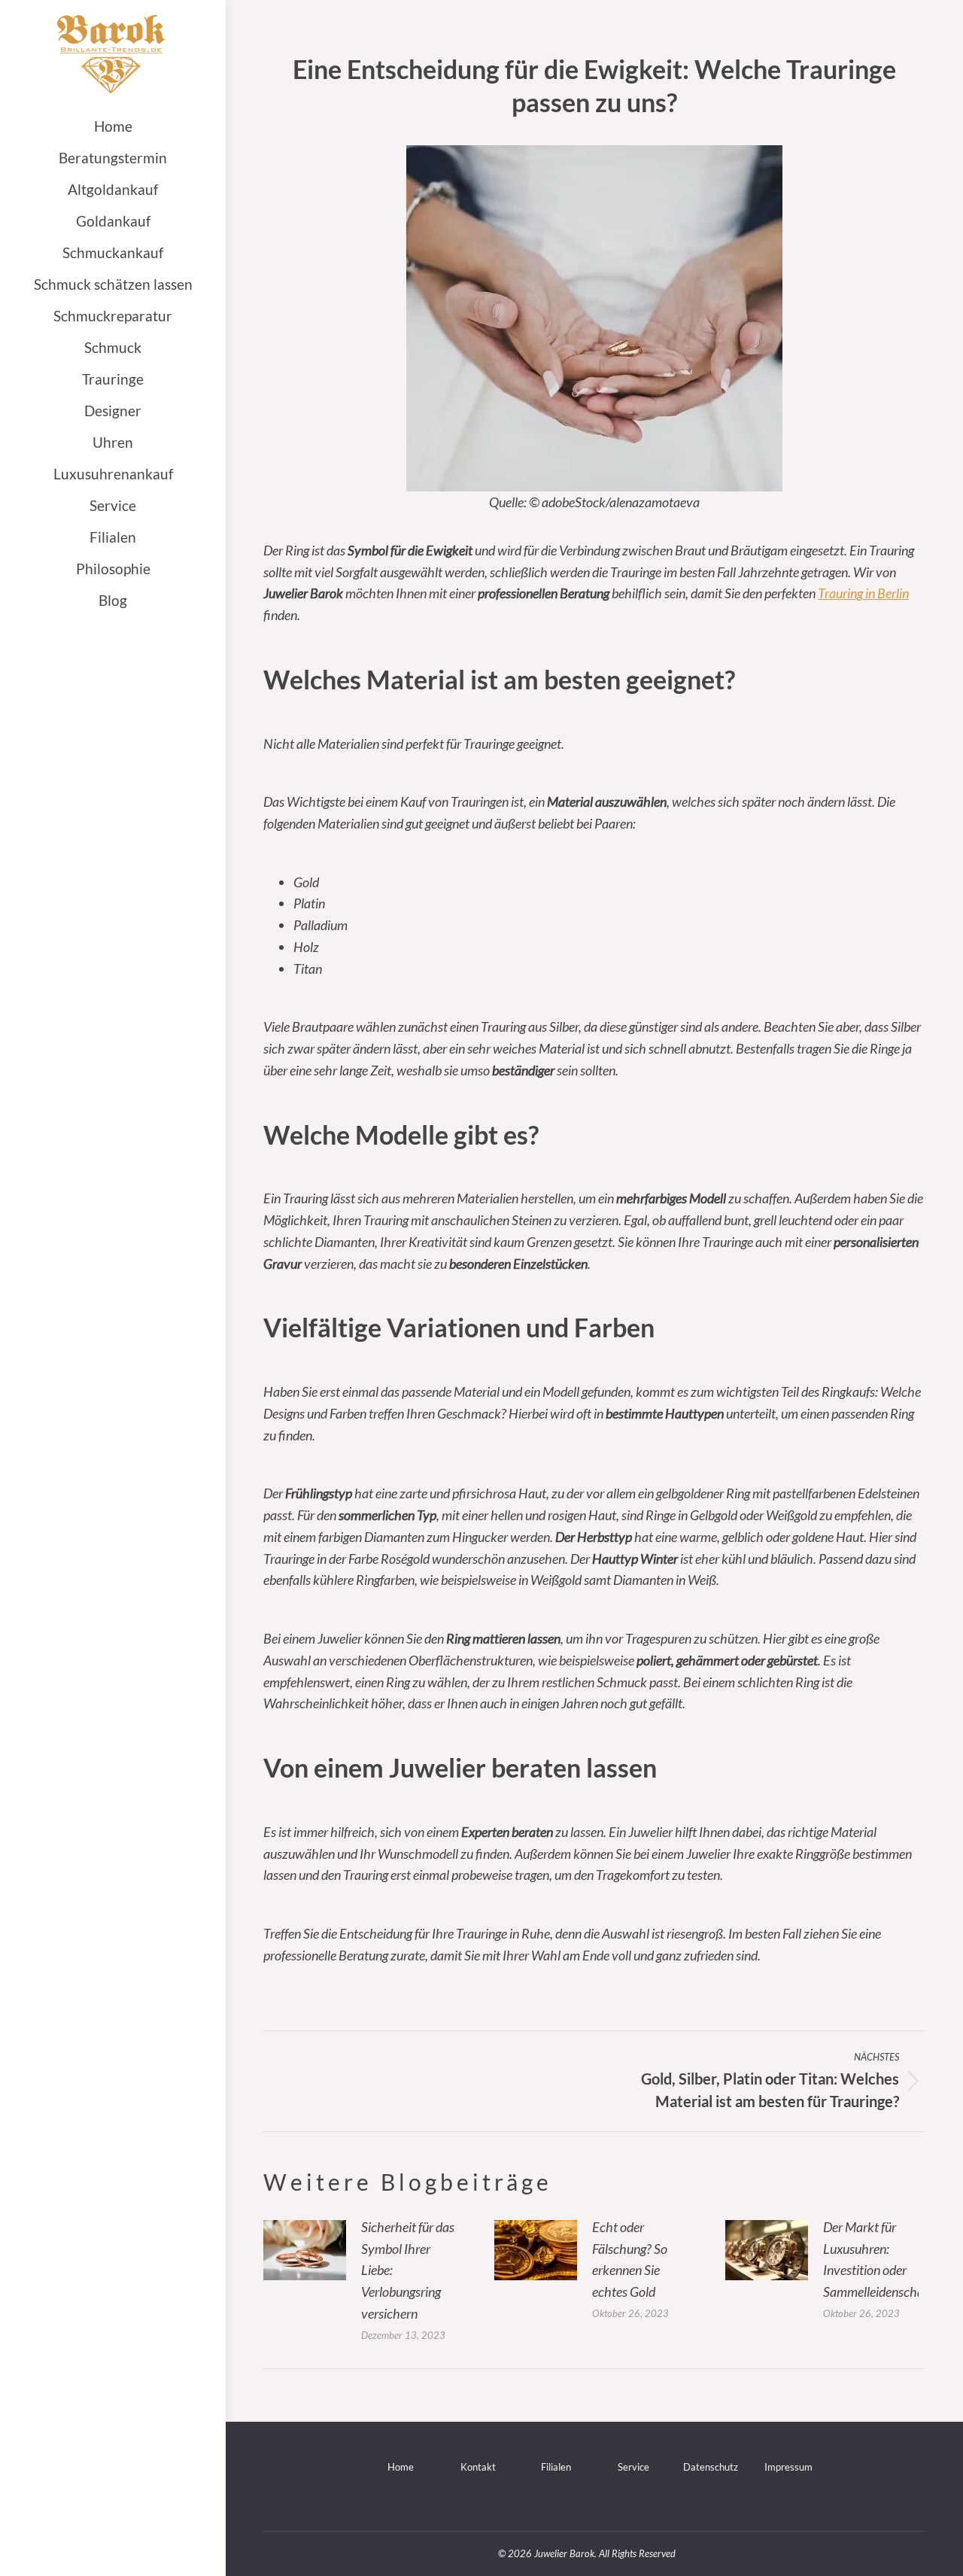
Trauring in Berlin (863, 593)
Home (401, 2467)
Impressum (788, 2467)
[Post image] (305, 2250)
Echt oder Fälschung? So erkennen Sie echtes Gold (630, 2259)
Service (633, 2467)
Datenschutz (711, 2467)
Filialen (556, 2467)
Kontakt (478, 2467)
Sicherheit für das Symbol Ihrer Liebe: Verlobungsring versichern (408, 2270)
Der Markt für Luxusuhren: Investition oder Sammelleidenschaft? (880, 2259)
